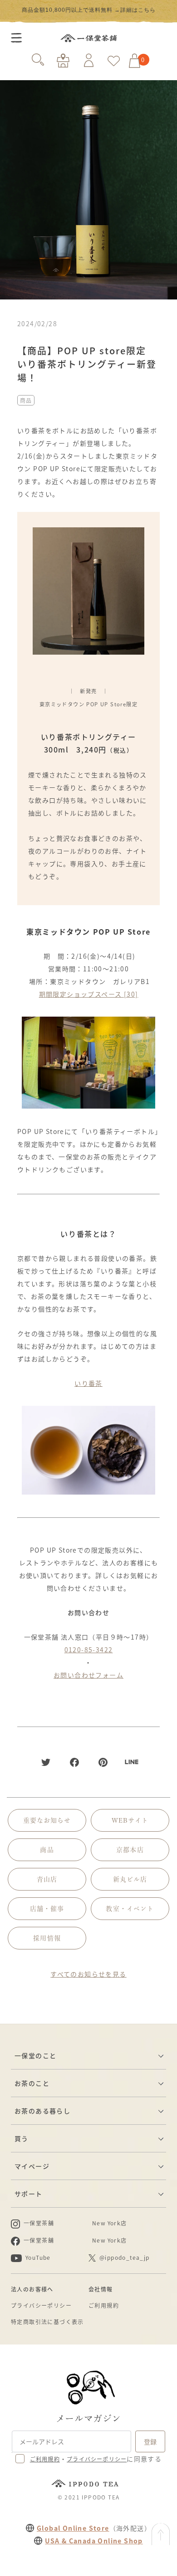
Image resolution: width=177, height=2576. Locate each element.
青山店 (47, 1879)
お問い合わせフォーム (88, 1675)
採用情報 (47, 1938)
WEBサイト (130, 1820)
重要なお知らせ (47, 1820)
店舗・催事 (47, 1909)
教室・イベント (130, 1909)
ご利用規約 (104, 2305)
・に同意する (96, 2459)
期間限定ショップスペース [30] (89, 994)
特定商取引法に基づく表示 (47, 2322)
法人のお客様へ (32, 2289)
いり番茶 (88, 1383)
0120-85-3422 (89, 1650)
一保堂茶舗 (88, 38)
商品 (26, 400)
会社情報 (101, 2289)
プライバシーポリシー (41, 2305)
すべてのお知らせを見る (88, 1974)
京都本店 (130, 1850)
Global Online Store (73, 2528)
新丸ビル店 (130, 1879)
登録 (150, 2441)
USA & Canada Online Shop (94, 2541)
